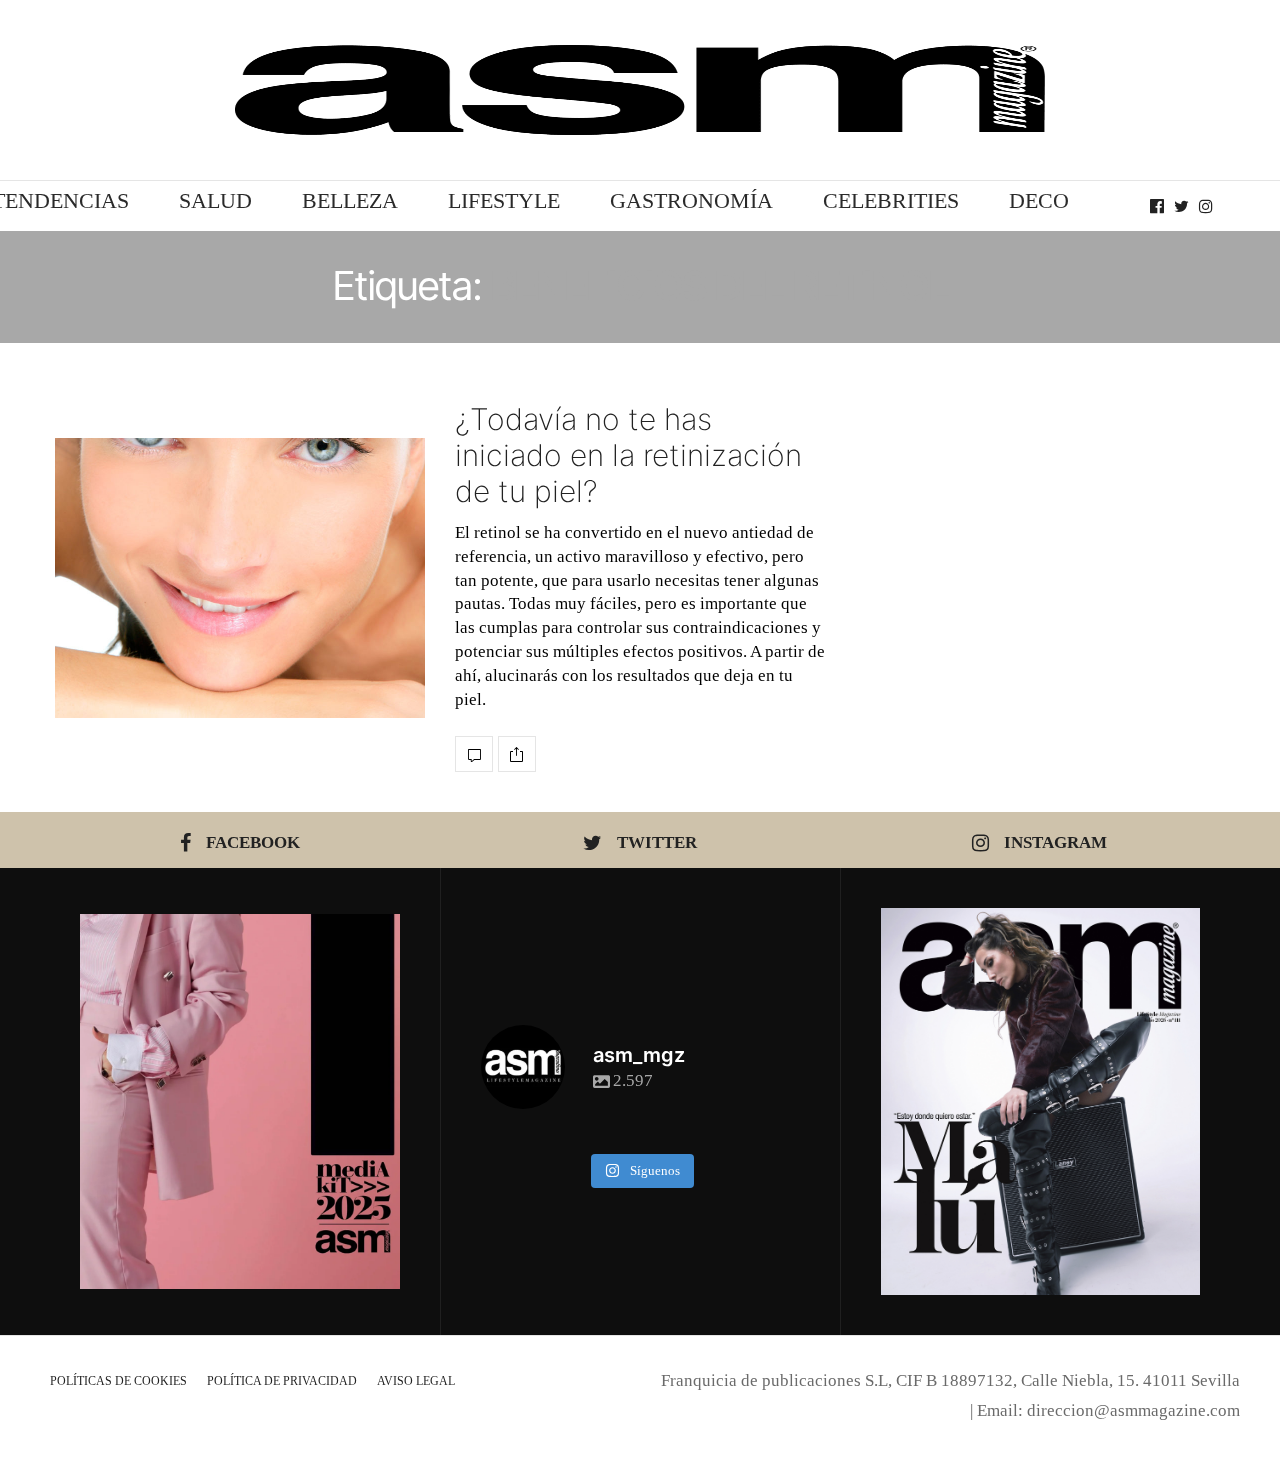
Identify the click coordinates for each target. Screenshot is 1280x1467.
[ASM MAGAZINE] (640, 90)
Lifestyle (504, 200)
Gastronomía (691, 200)
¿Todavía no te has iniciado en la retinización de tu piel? (628, 455)
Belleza (350, 200)
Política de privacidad (282, 1381)
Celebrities (891, 200)
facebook (253, 842)
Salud (215, 200)
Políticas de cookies (118, 1381)
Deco (1039, 200)
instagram (1055, 842)
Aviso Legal (416, 1381)
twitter (657, 842)
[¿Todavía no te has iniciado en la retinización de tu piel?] (240, 578)
